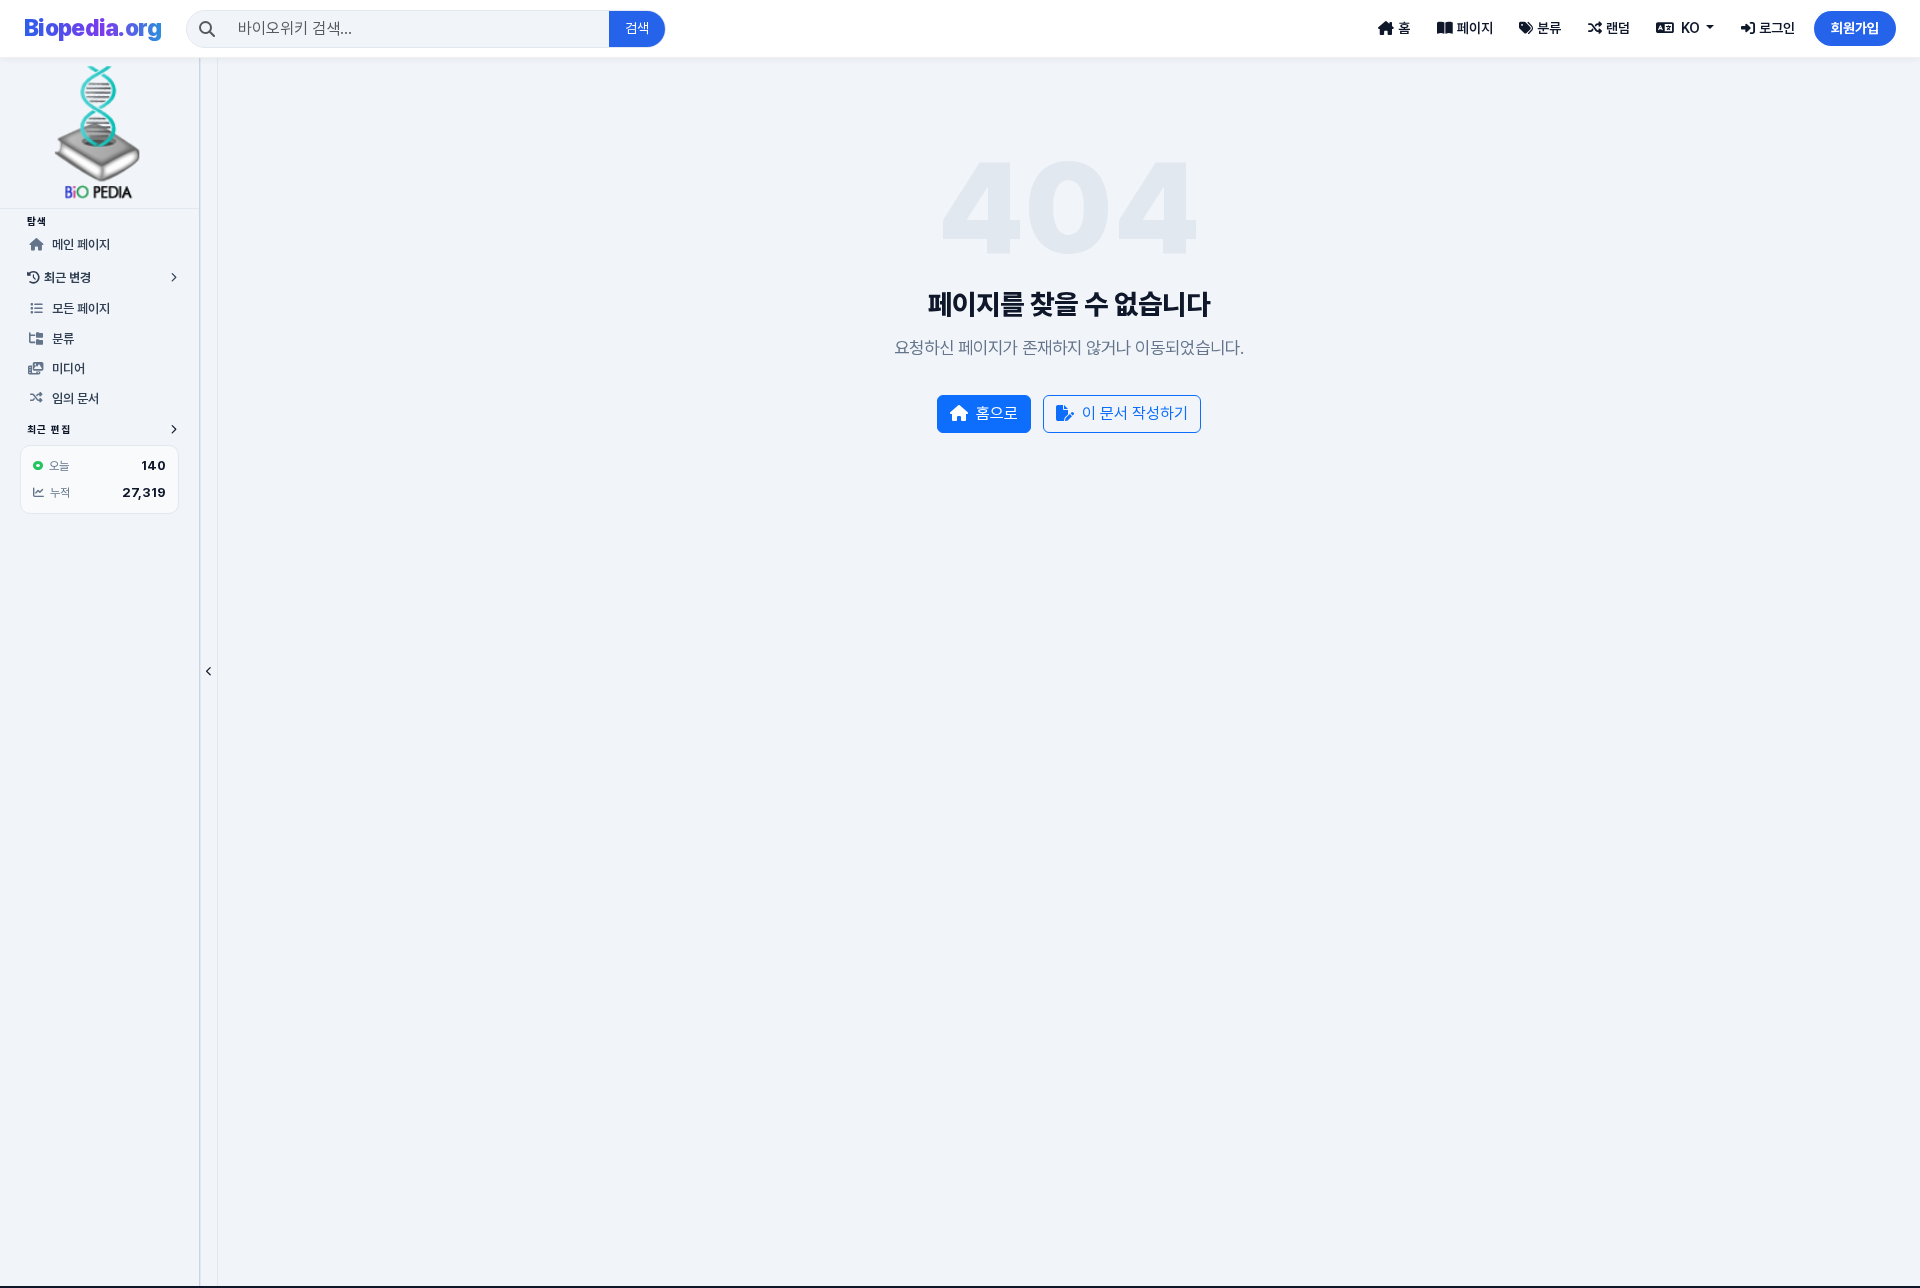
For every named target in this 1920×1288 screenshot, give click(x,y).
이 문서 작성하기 (1135, 413)
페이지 (1475, 28)
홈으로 (997, 413)
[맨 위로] (1874, 1262)
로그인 (1777, 28)
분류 (1549, 28)
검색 (637, 28)
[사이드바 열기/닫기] (209, 672)
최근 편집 (49, 429)
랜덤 (1618, 28)
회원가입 (1855, 28)
